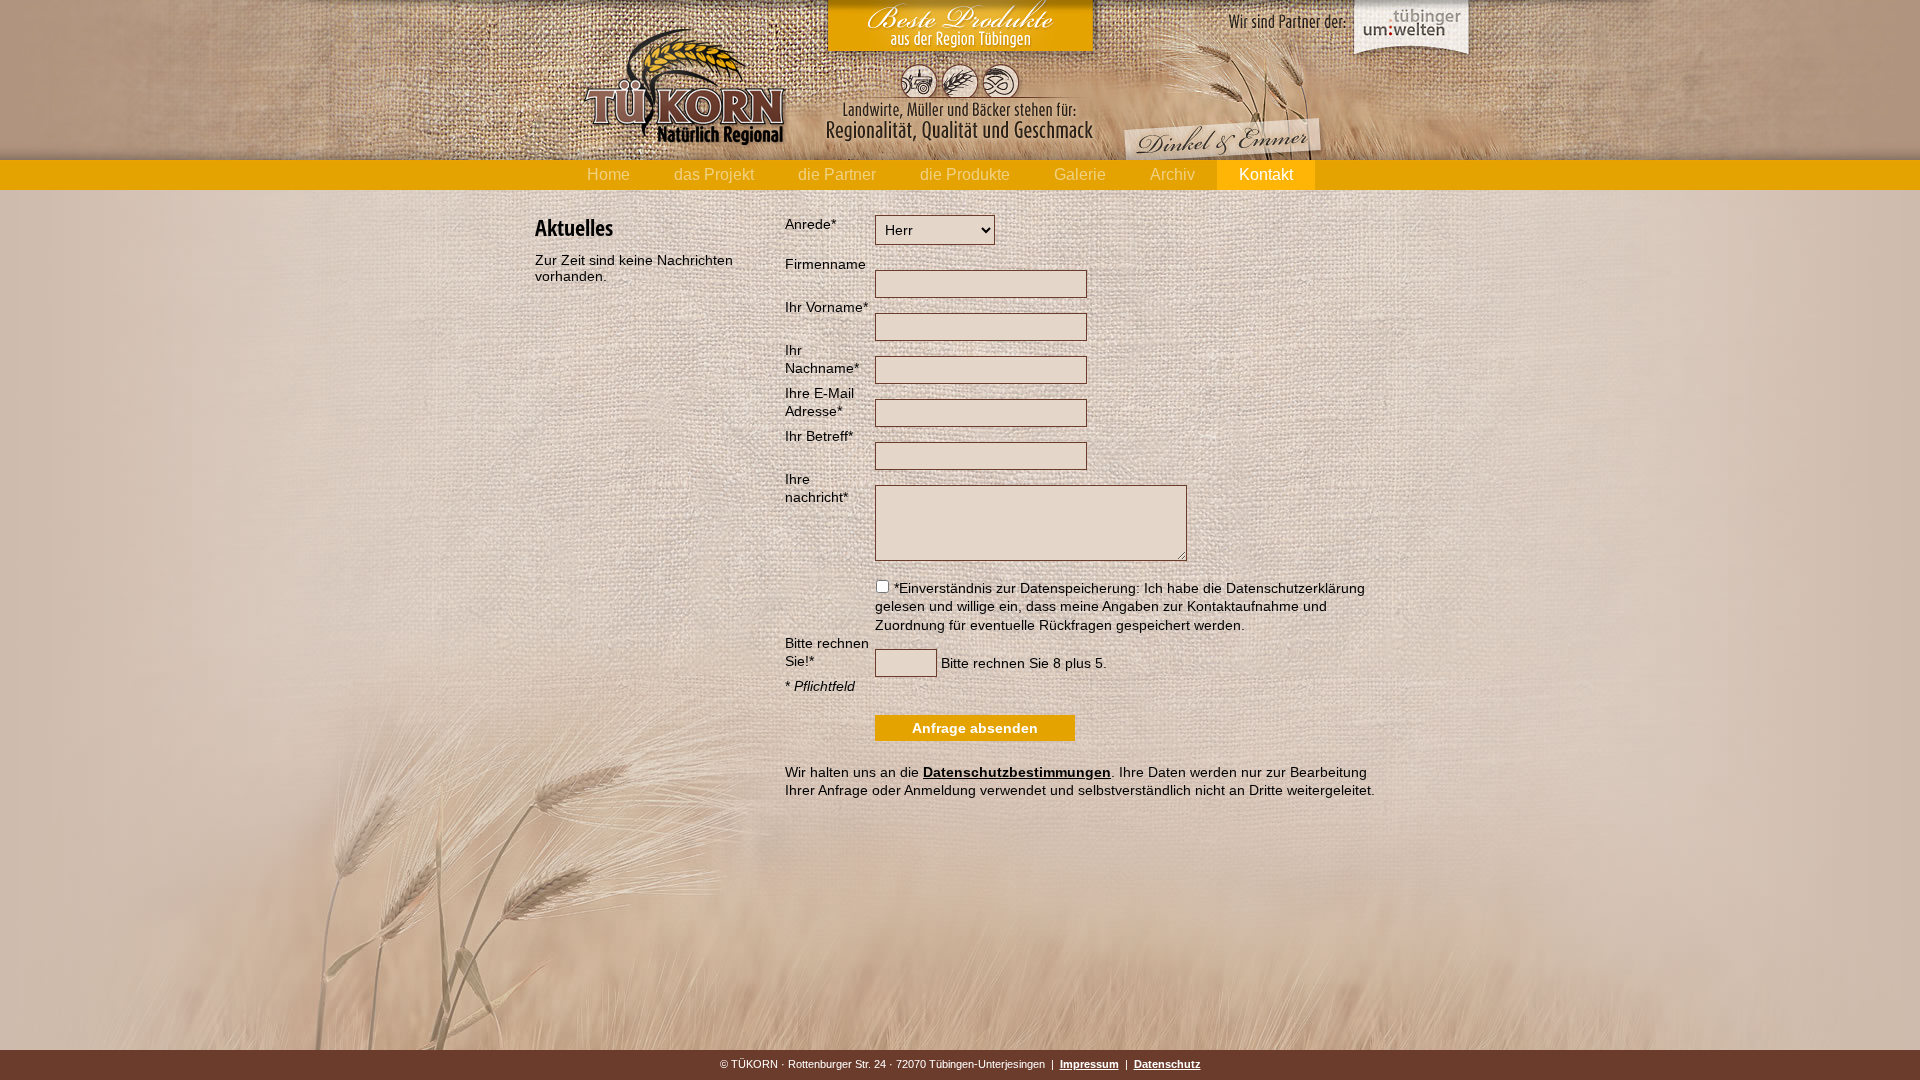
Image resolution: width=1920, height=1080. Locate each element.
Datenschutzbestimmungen (1017, 772)
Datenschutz (1167, 1064)
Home (608, 174)
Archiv (1172, 174)
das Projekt (714, 174)
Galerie (1080, 174)
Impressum (1089, 1064)
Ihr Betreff (819, 436)
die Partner (837, 174)
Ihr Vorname (826, 307)
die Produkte (965, 174)
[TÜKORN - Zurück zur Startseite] (686, 145)
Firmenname (825, 264)
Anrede (810, 224)
